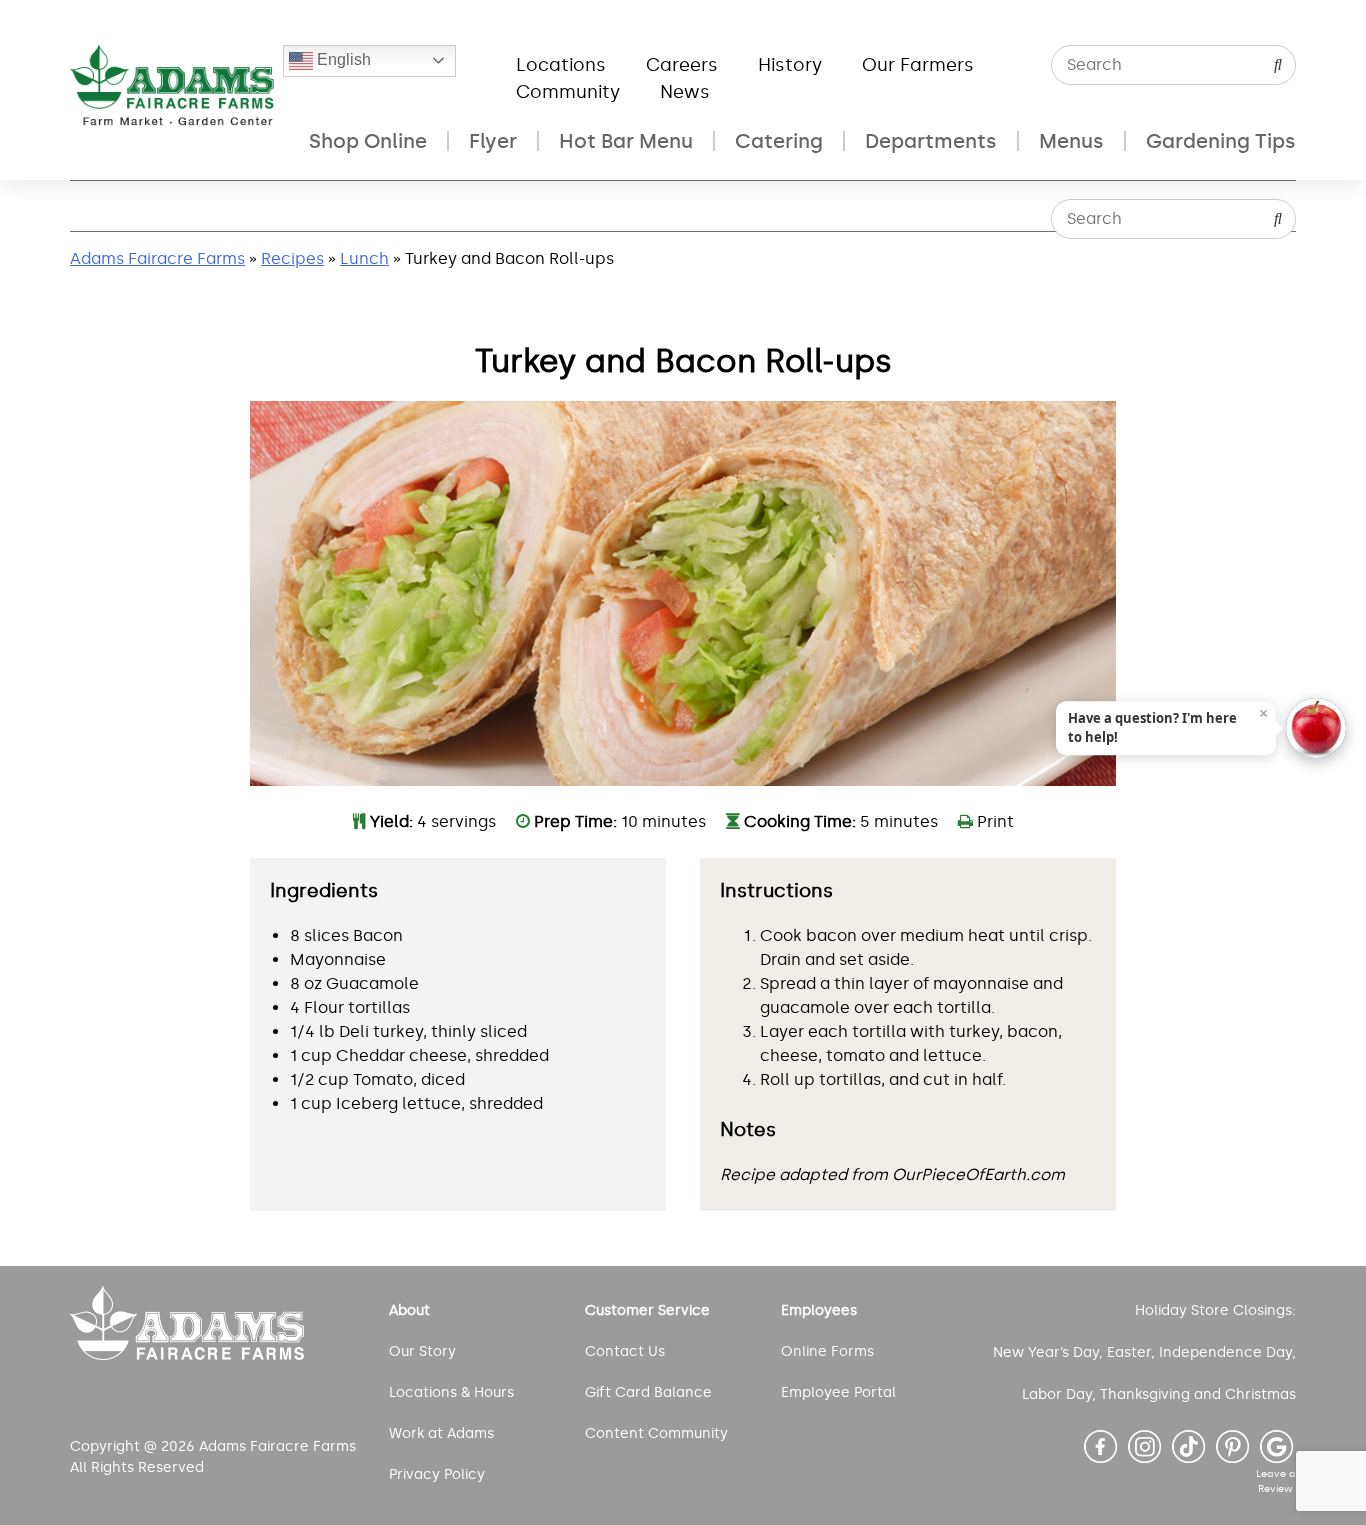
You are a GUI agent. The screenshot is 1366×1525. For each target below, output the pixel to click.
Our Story (422, 1351)
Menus (1071, 141)
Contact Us (625, 1351)
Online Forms (827, 1351)
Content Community (656, 1433)
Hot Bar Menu (626, 141)
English (342, 59)
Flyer (493, 141)
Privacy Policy (437, 1474)
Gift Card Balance (648, 1392)
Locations (561, 65)
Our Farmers (918, 65)
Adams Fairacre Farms (157, 258)
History (790, 65)
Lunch (364, 258)
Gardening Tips (1221, 141)
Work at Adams (441, 1433)
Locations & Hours (451, 1392)
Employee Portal (838, 1392)
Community (568, 92)
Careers (682, 65)
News (685, 92)
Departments (931, 141)
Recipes (292, 258)
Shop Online (368, 141)
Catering (779, 141)
